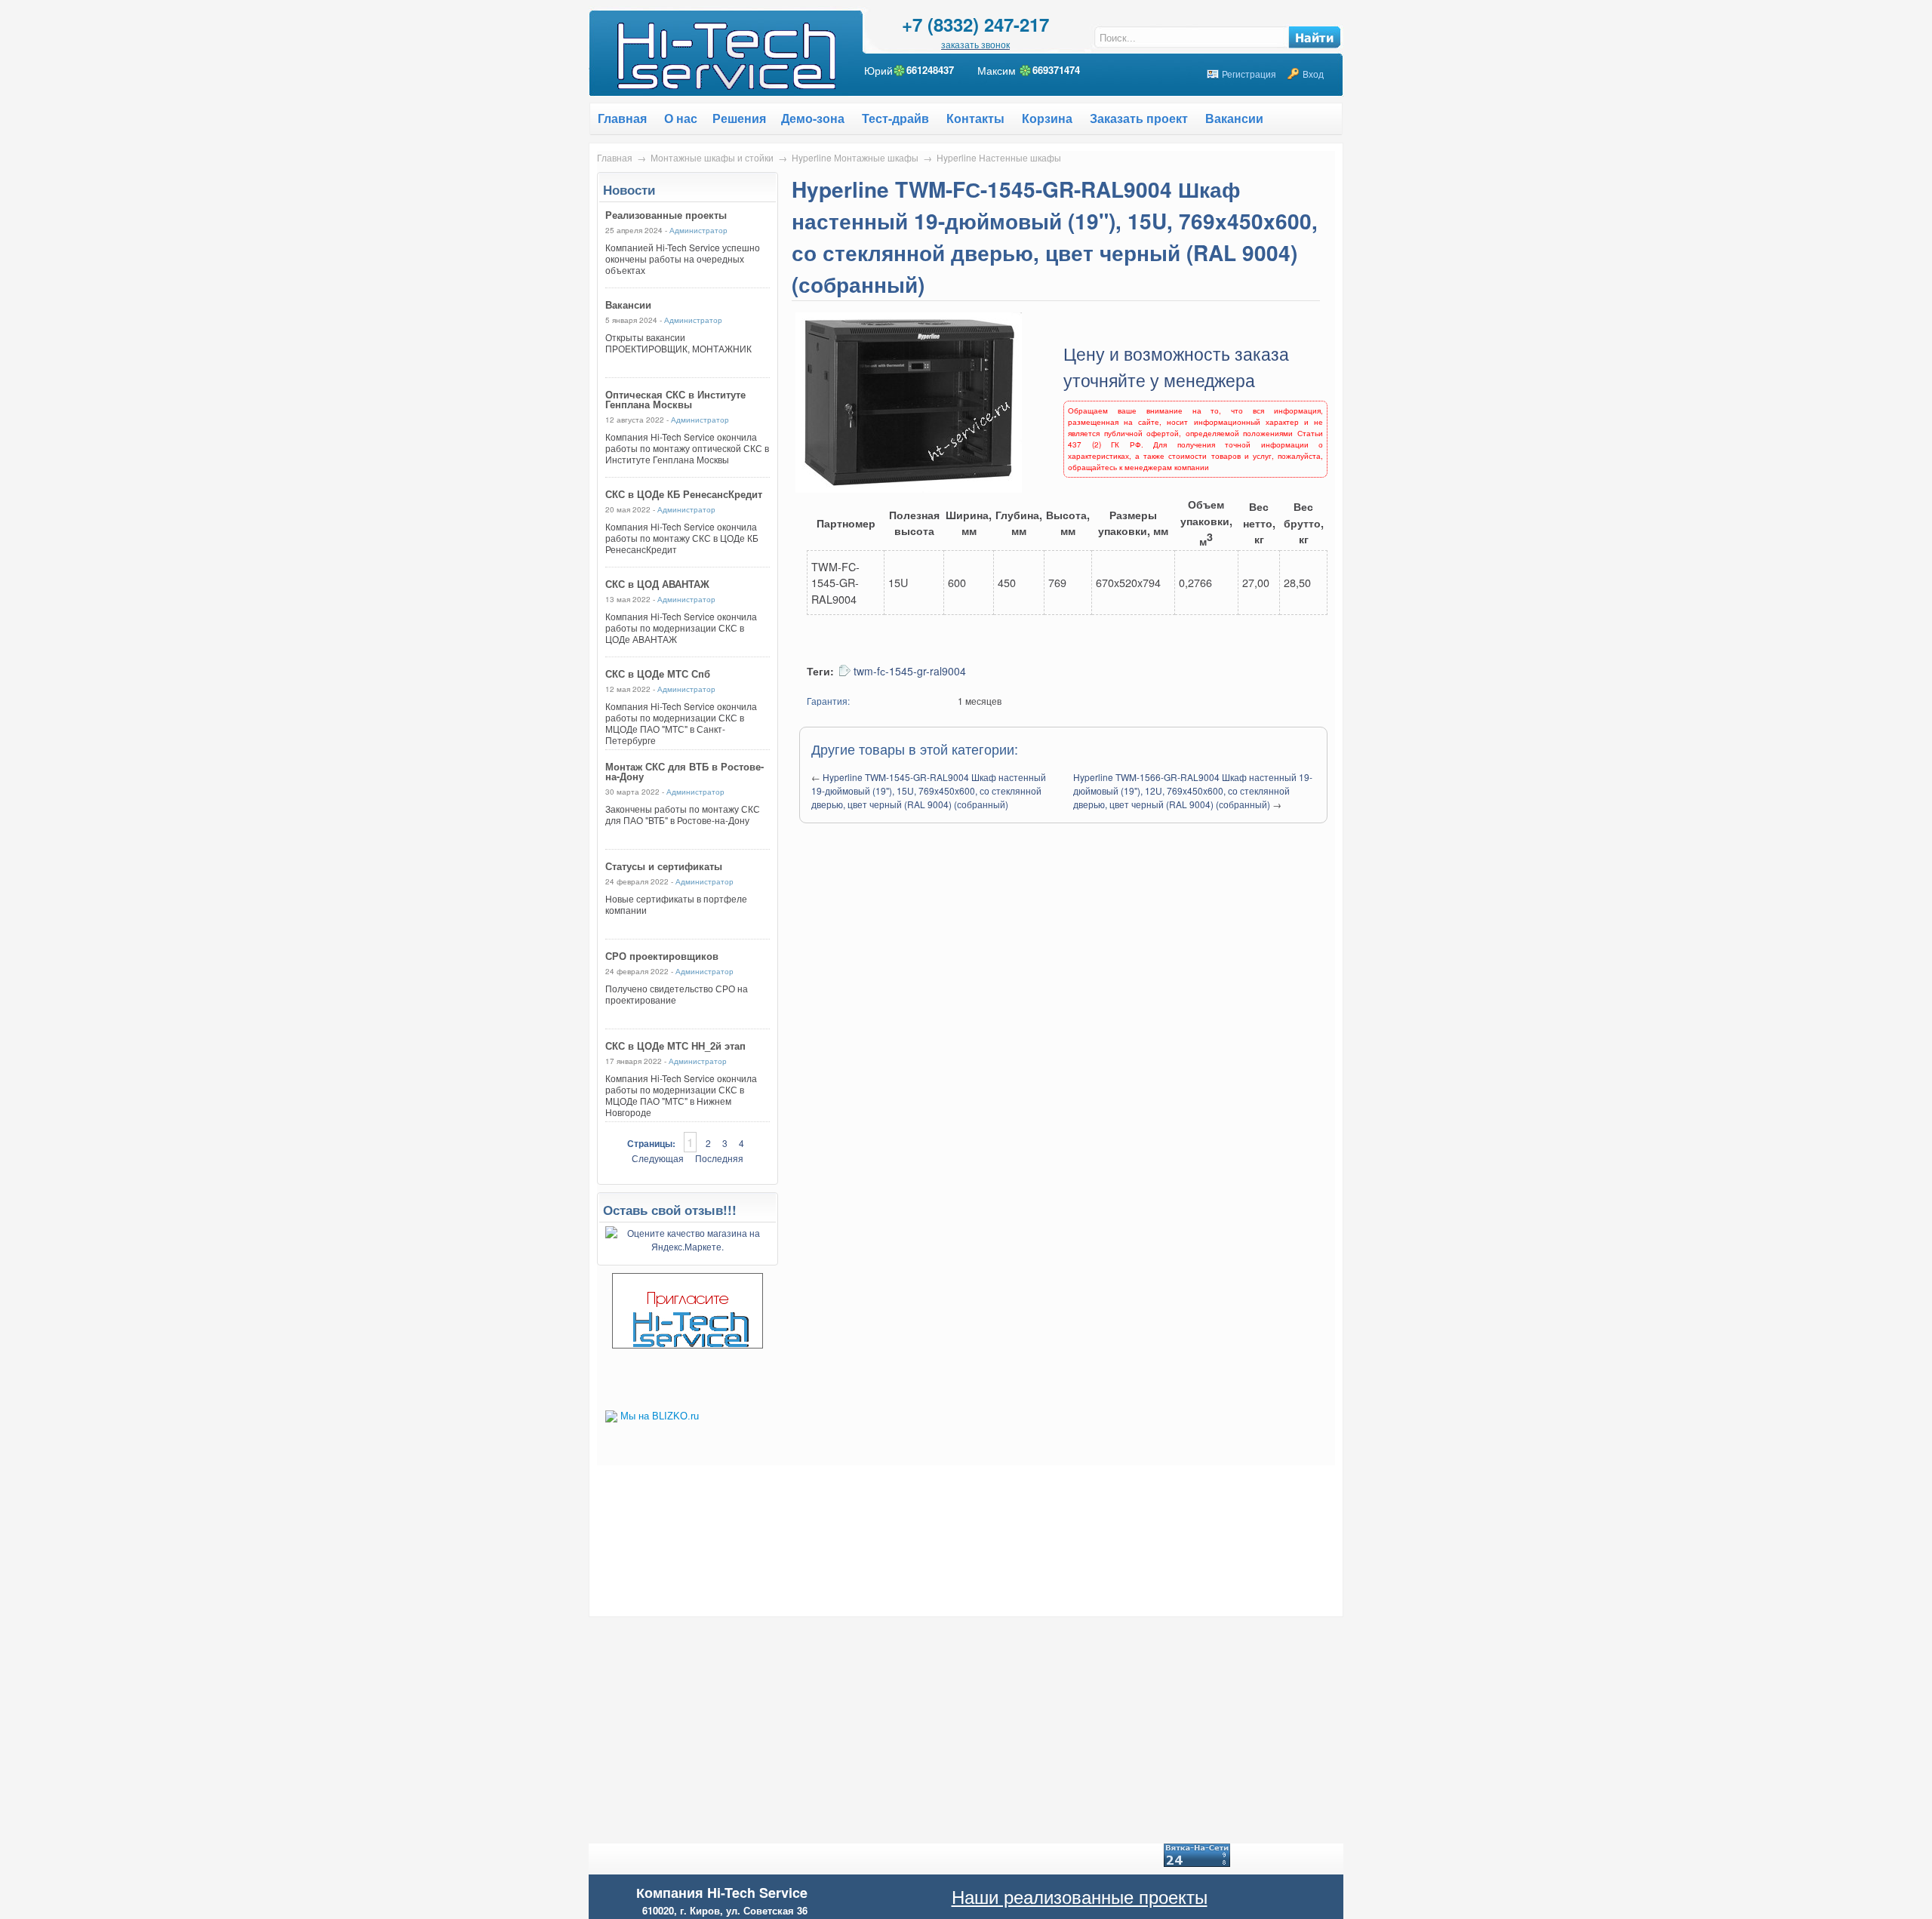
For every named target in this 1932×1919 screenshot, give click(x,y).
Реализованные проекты (666, 215)
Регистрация (1249, 74)
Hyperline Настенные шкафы (999, 157)
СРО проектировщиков (662, 956)
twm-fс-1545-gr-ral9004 (910, 671)
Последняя (719, 1158)
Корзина (1047, 118)
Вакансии (1234, 118)
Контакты (975, 118)
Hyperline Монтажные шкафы (855, 157)
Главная (615, 157)
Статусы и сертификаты (664, 866)
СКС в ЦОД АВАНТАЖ (657, 584)
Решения (739, 118)
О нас (681, 118)
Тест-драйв (895, 118)
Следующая (658, 1158)
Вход (1313, 74)
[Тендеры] (688, 1344)
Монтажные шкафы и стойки (712, 157)
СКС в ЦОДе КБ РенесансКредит (684, 494)
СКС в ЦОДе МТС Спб (658, 673)
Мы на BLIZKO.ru (660, 1416)
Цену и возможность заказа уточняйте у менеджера (1176, 367)
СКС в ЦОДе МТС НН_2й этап (675, 1046)
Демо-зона (813, 118)
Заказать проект (1139, 118)
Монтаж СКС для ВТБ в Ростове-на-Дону (685, 771)
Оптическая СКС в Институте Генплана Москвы (675, 399)
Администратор (698, 230)
